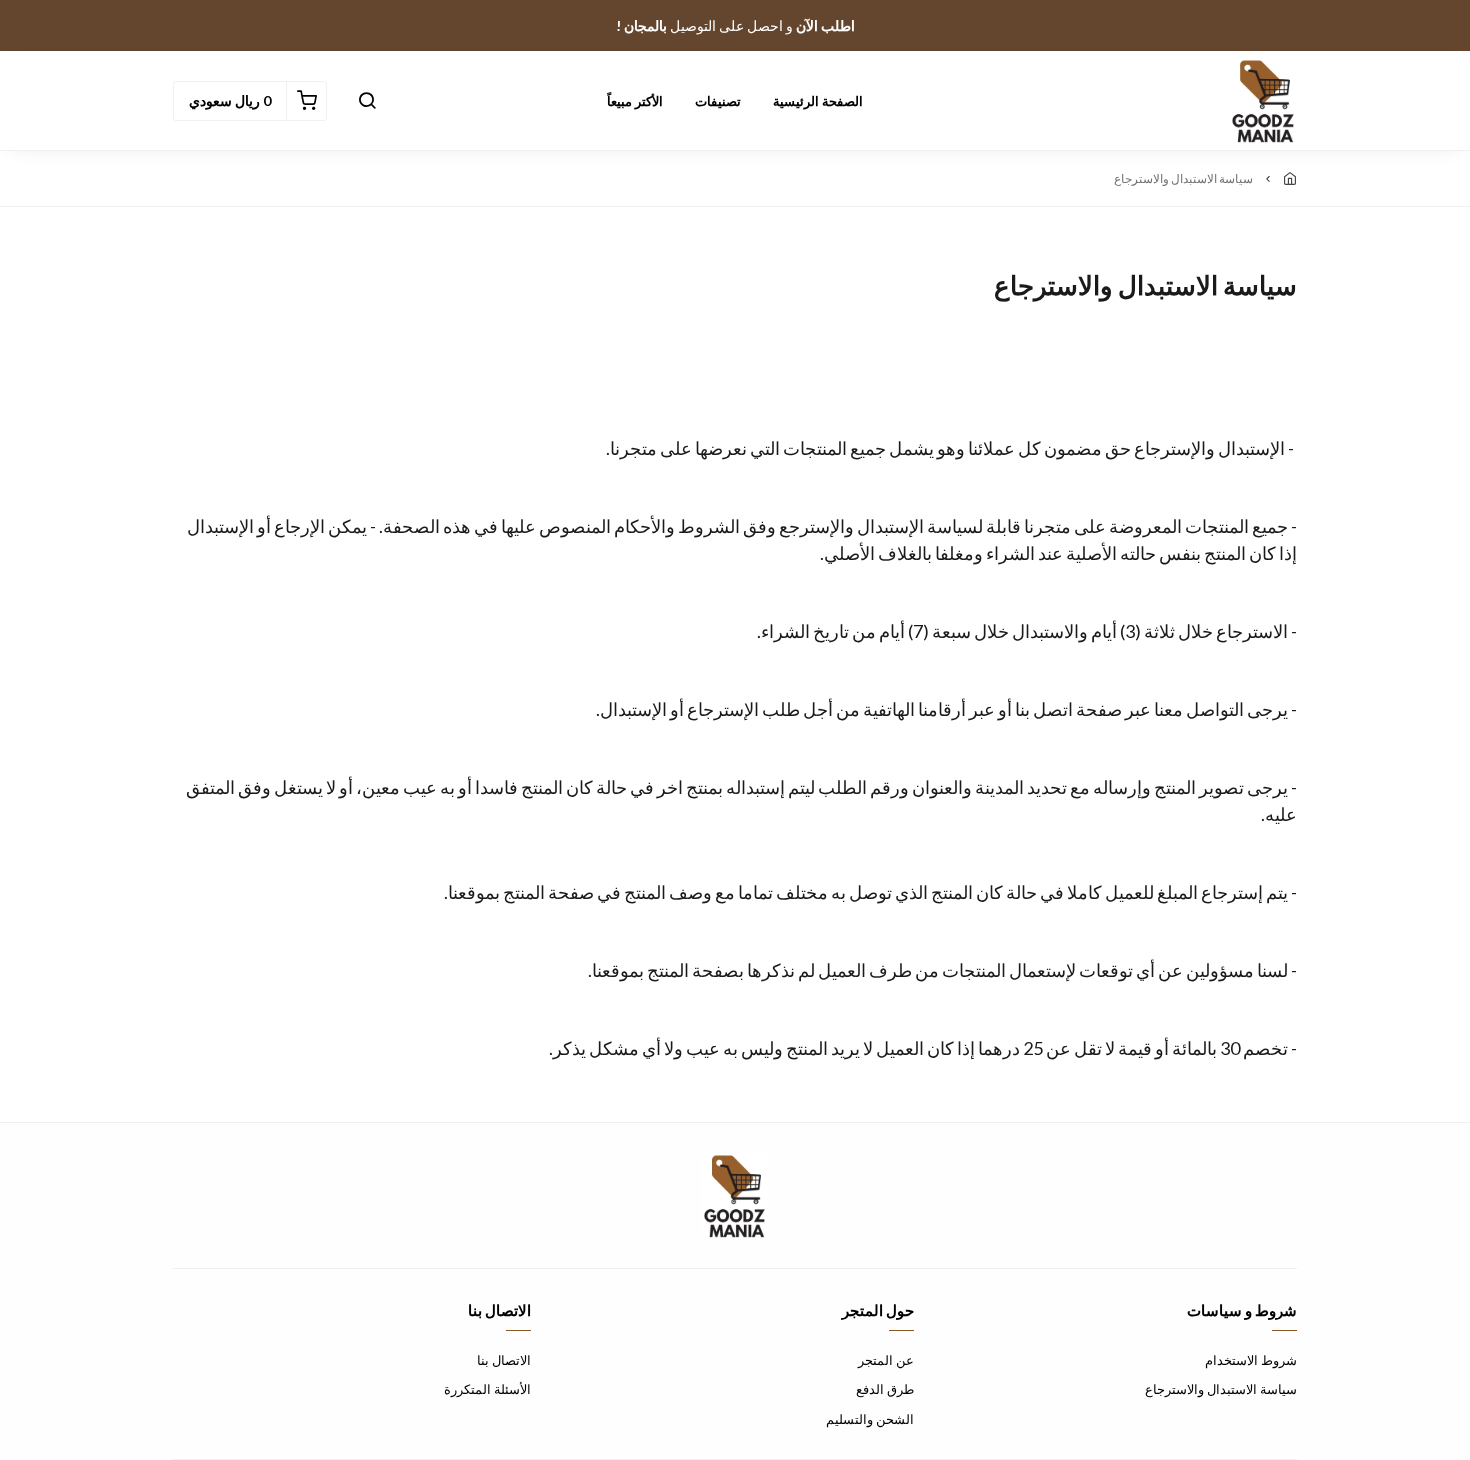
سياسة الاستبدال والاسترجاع (1221, 1389)
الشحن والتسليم (870, 1419)
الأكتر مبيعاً (635, 101)
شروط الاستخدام (1251, 1360)
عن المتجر (886, 1360)
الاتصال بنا (504, 1360)
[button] (367, 101)
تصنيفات (718, 101)
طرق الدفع (885, 1389)
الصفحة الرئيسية (818, 101)
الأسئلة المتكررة (487, 1389)
